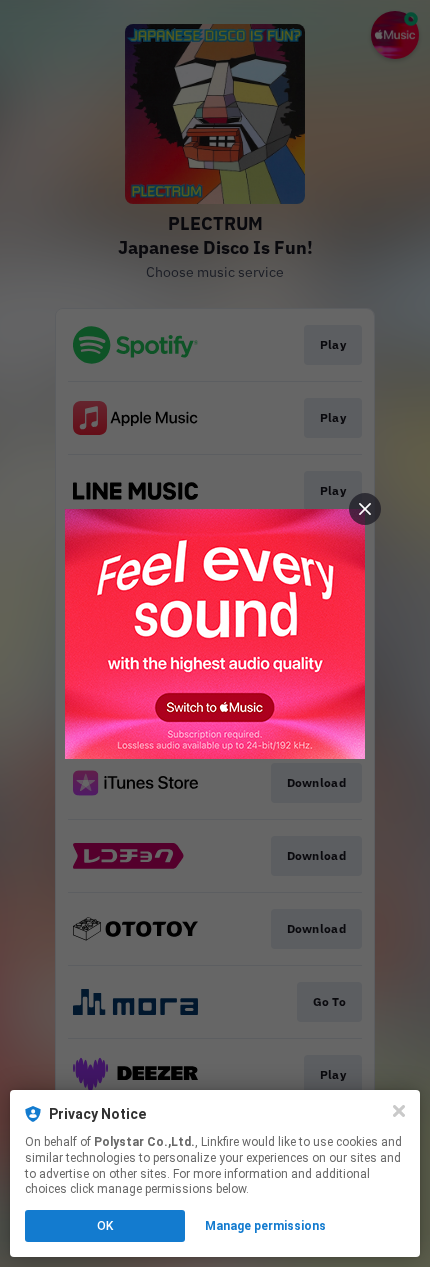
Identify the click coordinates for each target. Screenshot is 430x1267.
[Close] (399, 1111)
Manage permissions (265, 1226)
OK (105, 1226)
